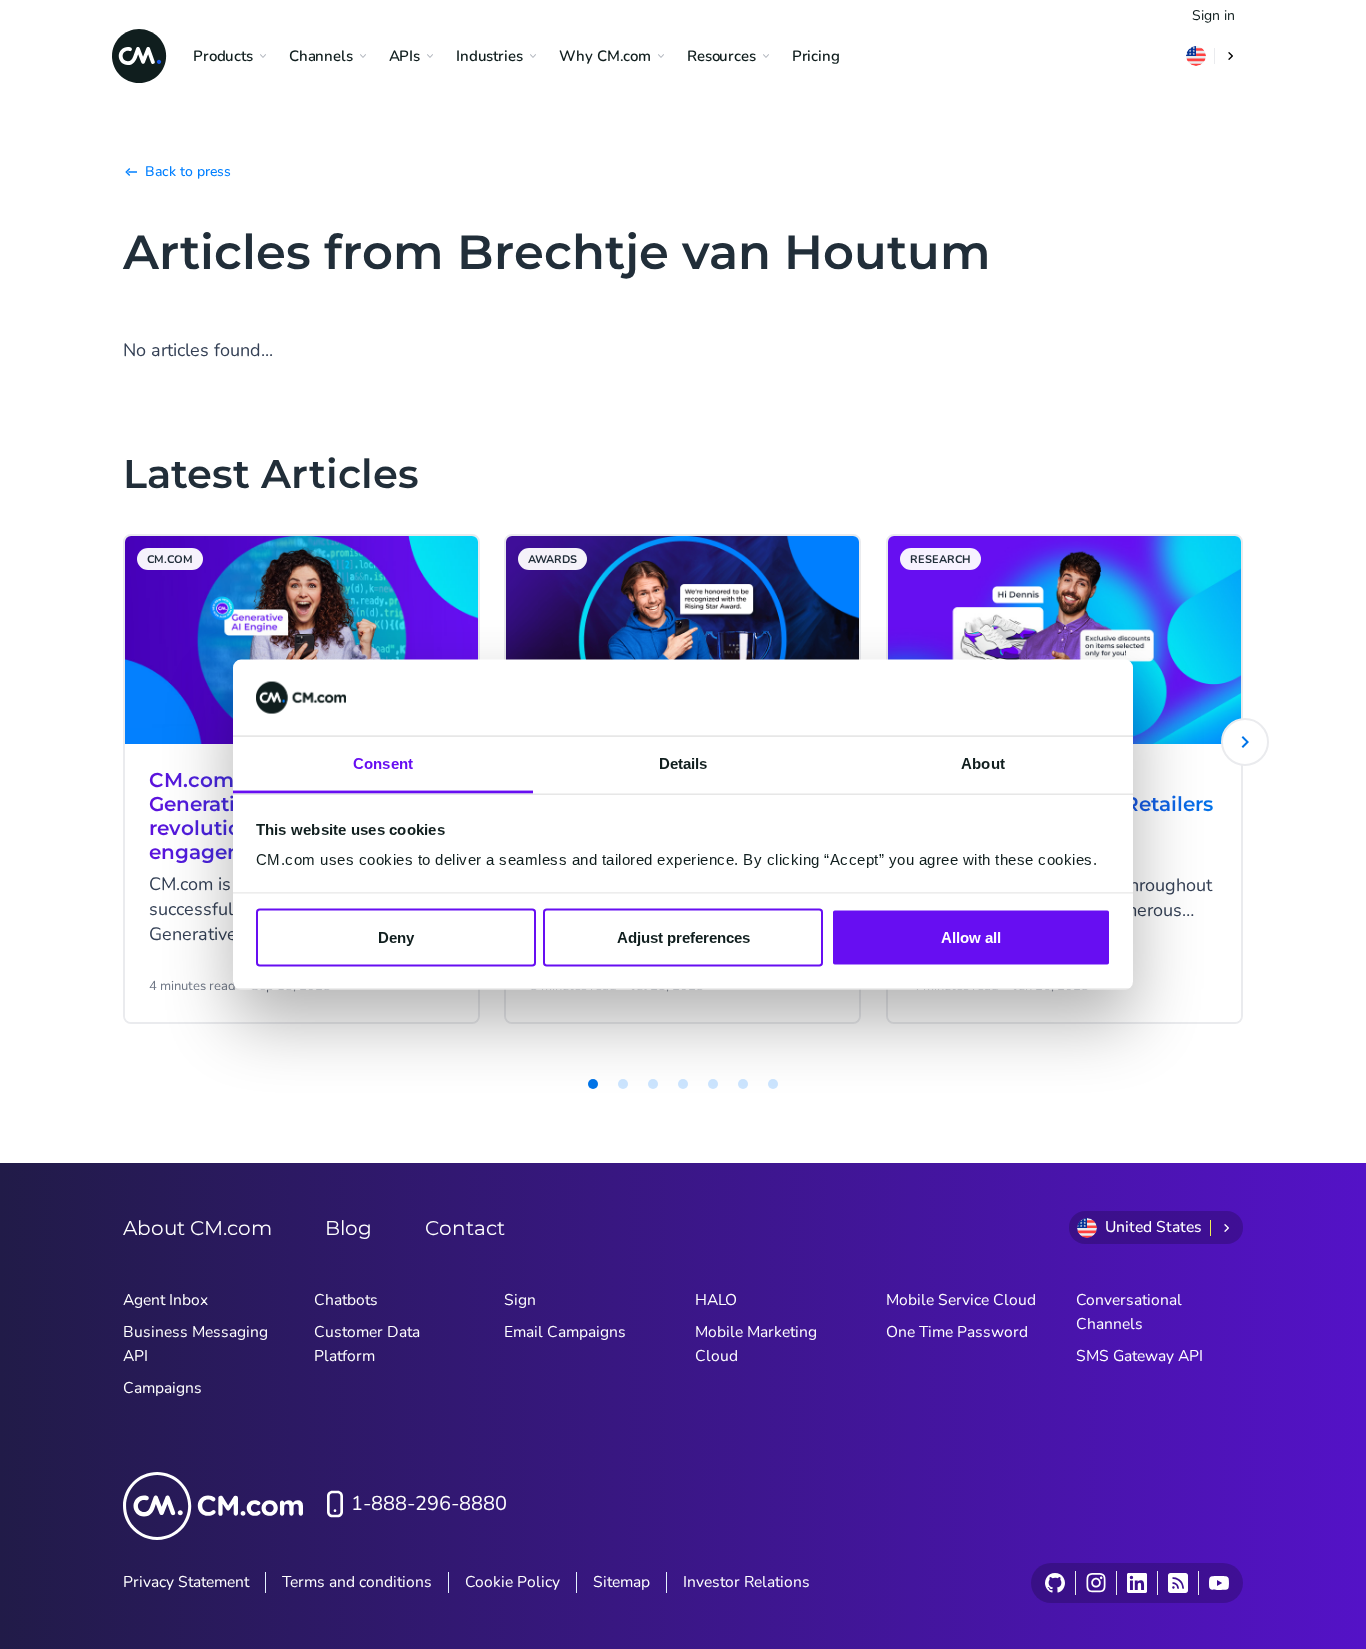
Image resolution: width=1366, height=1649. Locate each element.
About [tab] (983, 763)
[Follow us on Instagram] (1095, 1583)
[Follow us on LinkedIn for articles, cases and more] (1136, 1583)
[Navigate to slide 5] (683, 1084)
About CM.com (197, 1228)
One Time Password (957, 1332)
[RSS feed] (1177, 1583)
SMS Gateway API (1139, 1356)
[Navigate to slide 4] (653, 1084)
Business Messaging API (195, 1344)
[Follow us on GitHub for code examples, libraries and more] (1055, 1583)
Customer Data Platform (367, 1344)
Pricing (816, 56)
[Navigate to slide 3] (623, 1084)
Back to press (188, 171)
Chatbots (346, 1300)
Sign (520, 1300)
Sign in (1213, 15)
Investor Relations (746, 1582)
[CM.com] (139, 56)
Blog (348, 1228)
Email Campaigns (565, 1332)
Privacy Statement (186, 1582)
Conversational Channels (1129, 1312)
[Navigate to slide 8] (773, 1084)
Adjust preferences (683, 936)
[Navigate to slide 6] (713, 1084)
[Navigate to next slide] (1245, 742)
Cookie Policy (512, 1582)
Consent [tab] (383, 763)
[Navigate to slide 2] (593, 1084)
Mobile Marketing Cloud (756, 1344)
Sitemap (621, 1582)
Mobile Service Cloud (961, 1300)
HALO (716, 1300)
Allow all (971, 936)
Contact (465, 1228)
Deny (396, 936)
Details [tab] (683, 763)
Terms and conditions (357, 1582)
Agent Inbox (165, 1300)
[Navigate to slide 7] (743, 1084)
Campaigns (162, 1388)
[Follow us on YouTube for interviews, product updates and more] (1218, 1583)
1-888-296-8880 (429, 1503)
